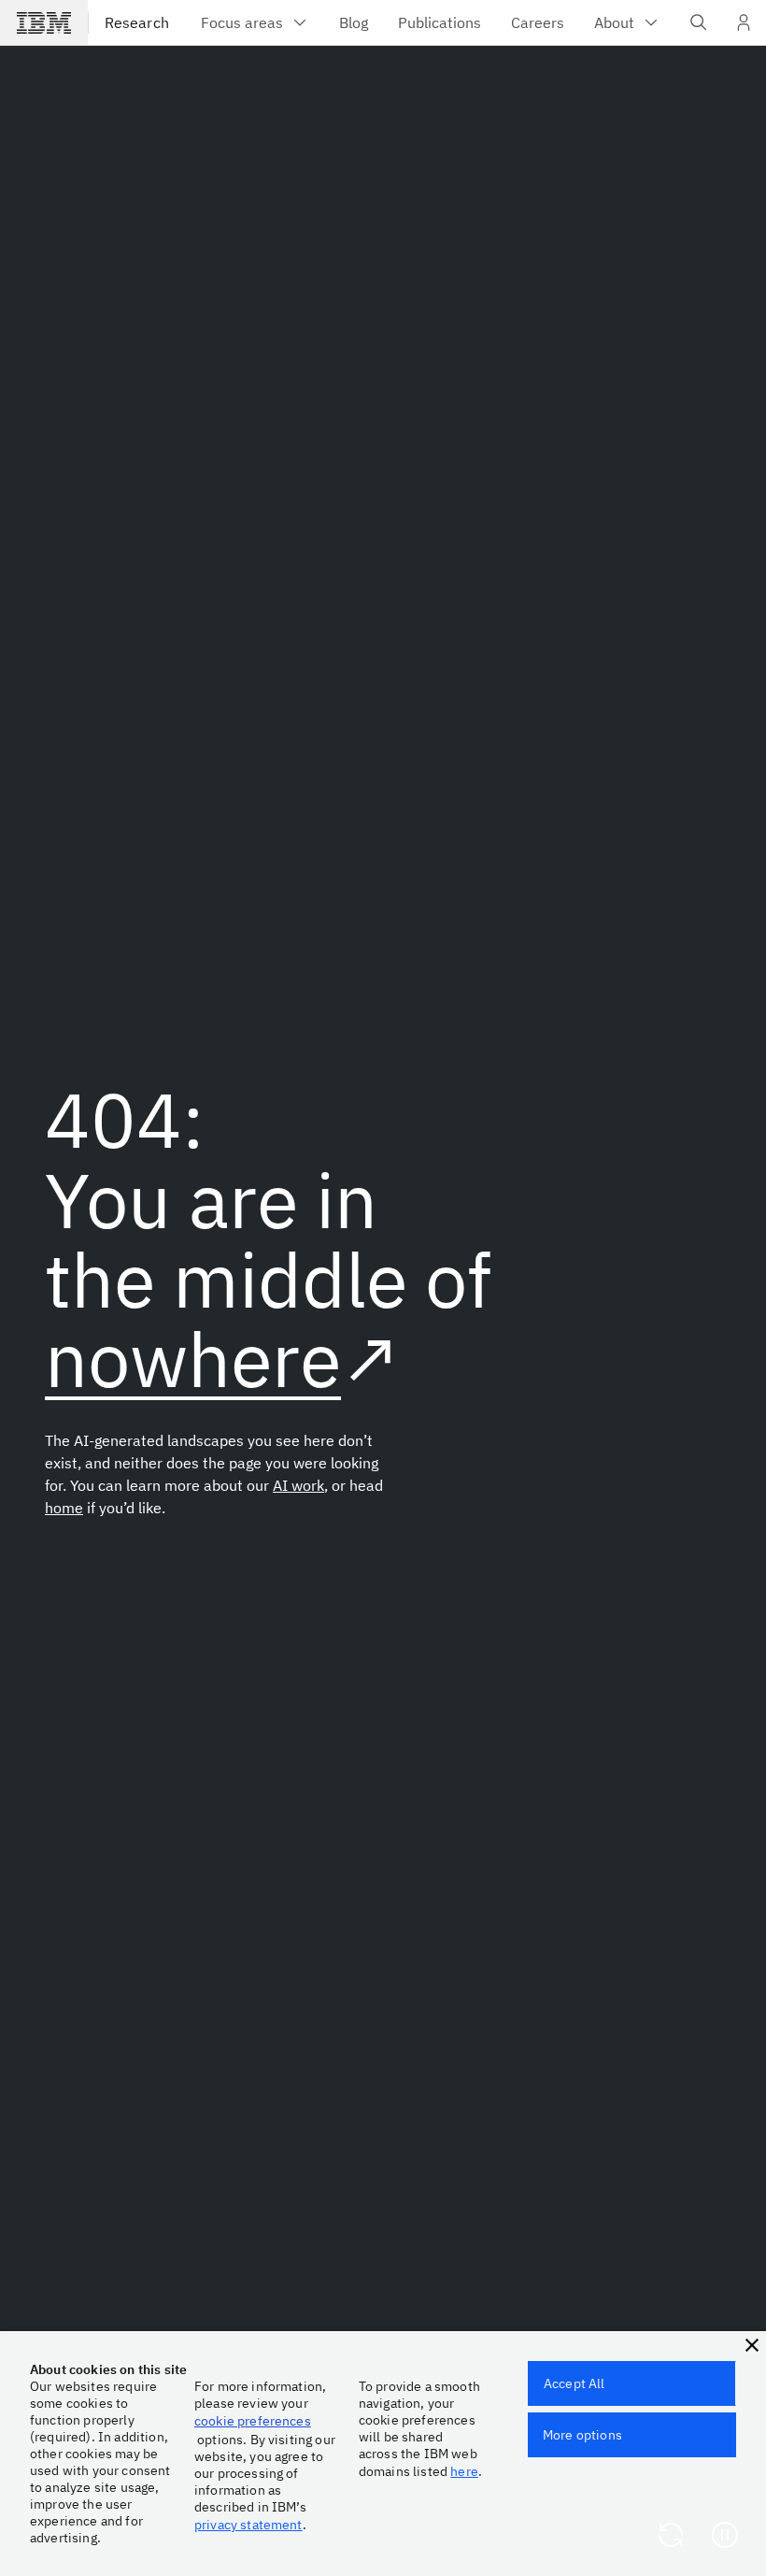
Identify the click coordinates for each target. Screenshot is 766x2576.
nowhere (193, 1359)
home (64, 1508)
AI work (298, 1485)
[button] (752, 2345)
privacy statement (248, 2525)
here (464, 2471)
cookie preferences (253, 2421)
